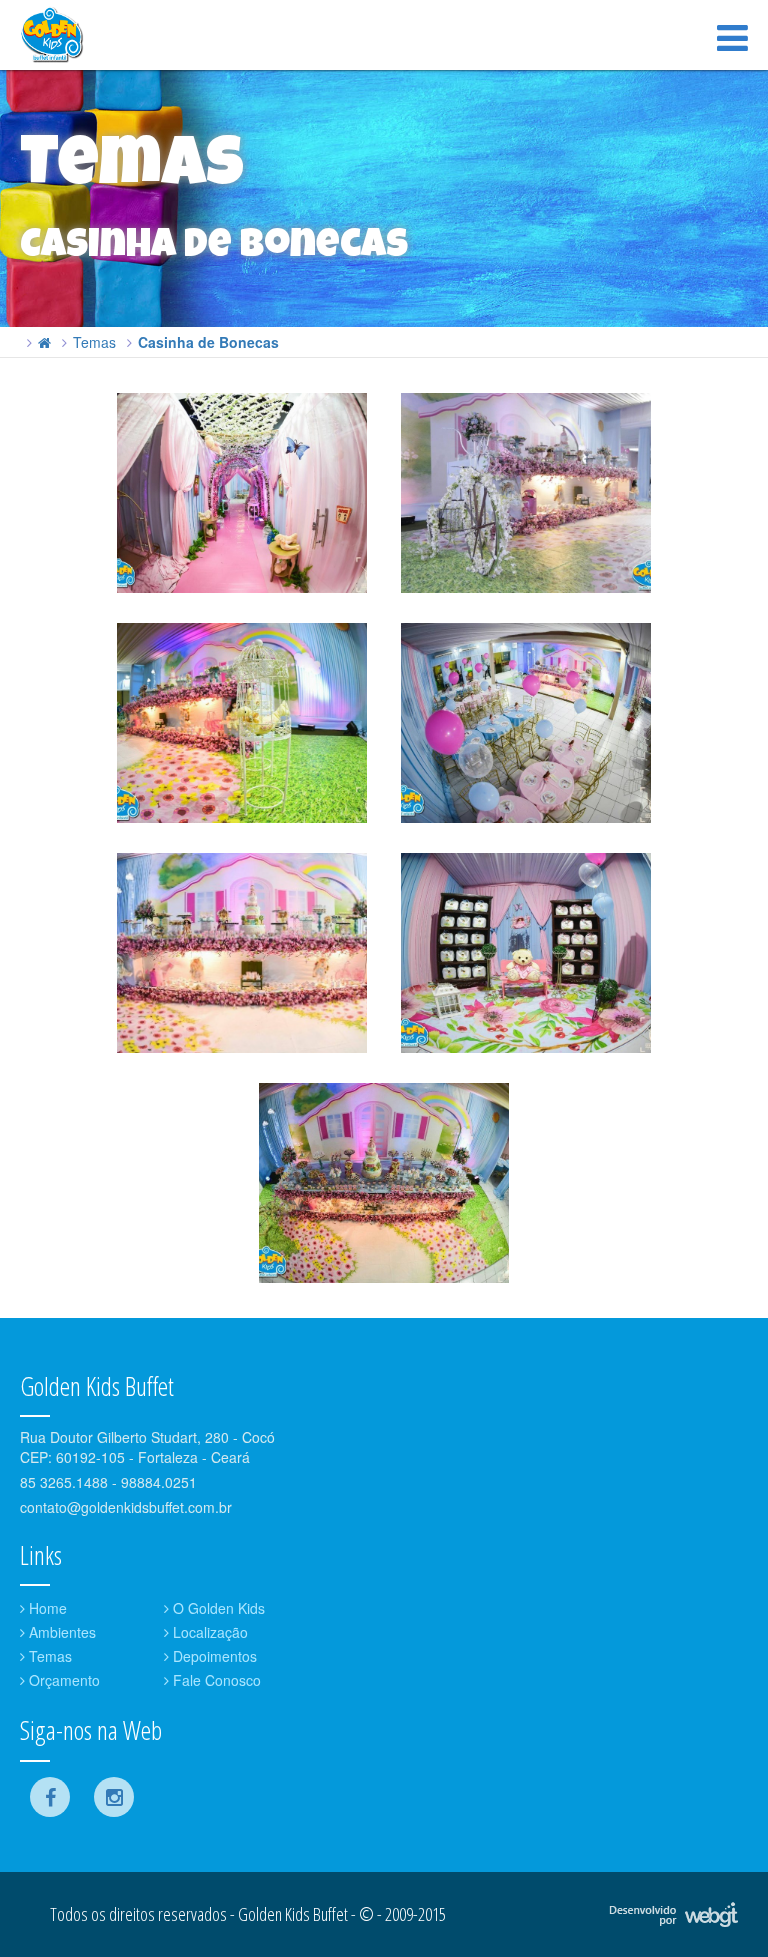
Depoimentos (213, 1656)
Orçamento (62, 1680)
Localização (208, 1632)
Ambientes (60, 1632)
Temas (94, 342)
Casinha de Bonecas (208, 342)
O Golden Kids (217, 1608)
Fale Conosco (215, 1680)
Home (46, 1608)
